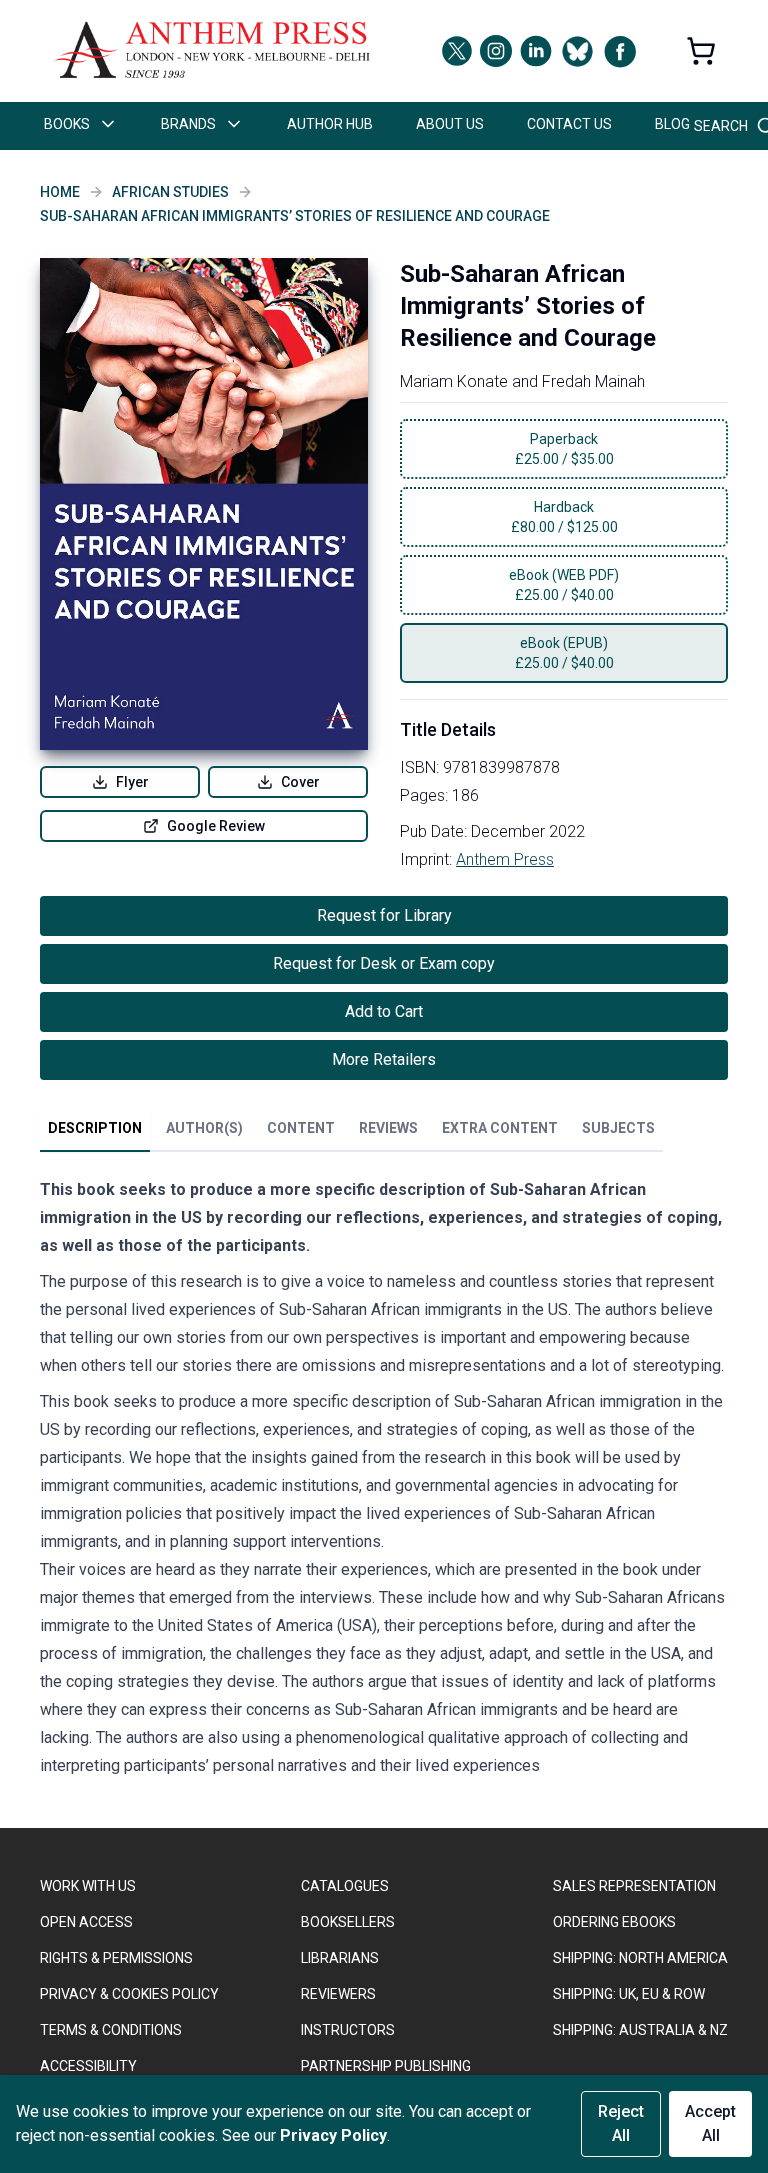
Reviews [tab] (388, 1128)
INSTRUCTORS (348, 2030)
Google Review (216, 826)
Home (60, 192)
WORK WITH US (88, 1886)
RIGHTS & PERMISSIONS (116, 1958)
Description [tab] (95, 1128)
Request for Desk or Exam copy (384, 963)
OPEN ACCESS (86, 1922)
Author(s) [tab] (204, 1128)
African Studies (170, 192)
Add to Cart (384, 1011)
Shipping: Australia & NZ (640, 2030)
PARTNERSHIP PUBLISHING (386, 2066)
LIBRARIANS (340, 1958)
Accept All (710, 2123)
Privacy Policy (333, 2135)
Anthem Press (505, 859)
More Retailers (384, 1059)
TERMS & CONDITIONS (111, 2030)
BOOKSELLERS (348, 1922)
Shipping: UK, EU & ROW (629, 1994)
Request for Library (384, 915)
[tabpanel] (384, 1482)
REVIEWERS (338, 1994)
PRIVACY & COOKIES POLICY (129, 1994)
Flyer (132, 782)
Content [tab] (301, 1128)
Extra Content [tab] (500, 1128)
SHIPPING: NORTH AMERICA (640, 1958)
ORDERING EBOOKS (614, 1922)
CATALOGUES (345, 1886)
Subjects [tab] (618, 1128)
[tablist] (351, 1132)
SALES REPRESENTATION (634, 1886)
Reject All (621, 2123)
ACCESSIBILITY (88, 2066)
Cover (300, 782)
